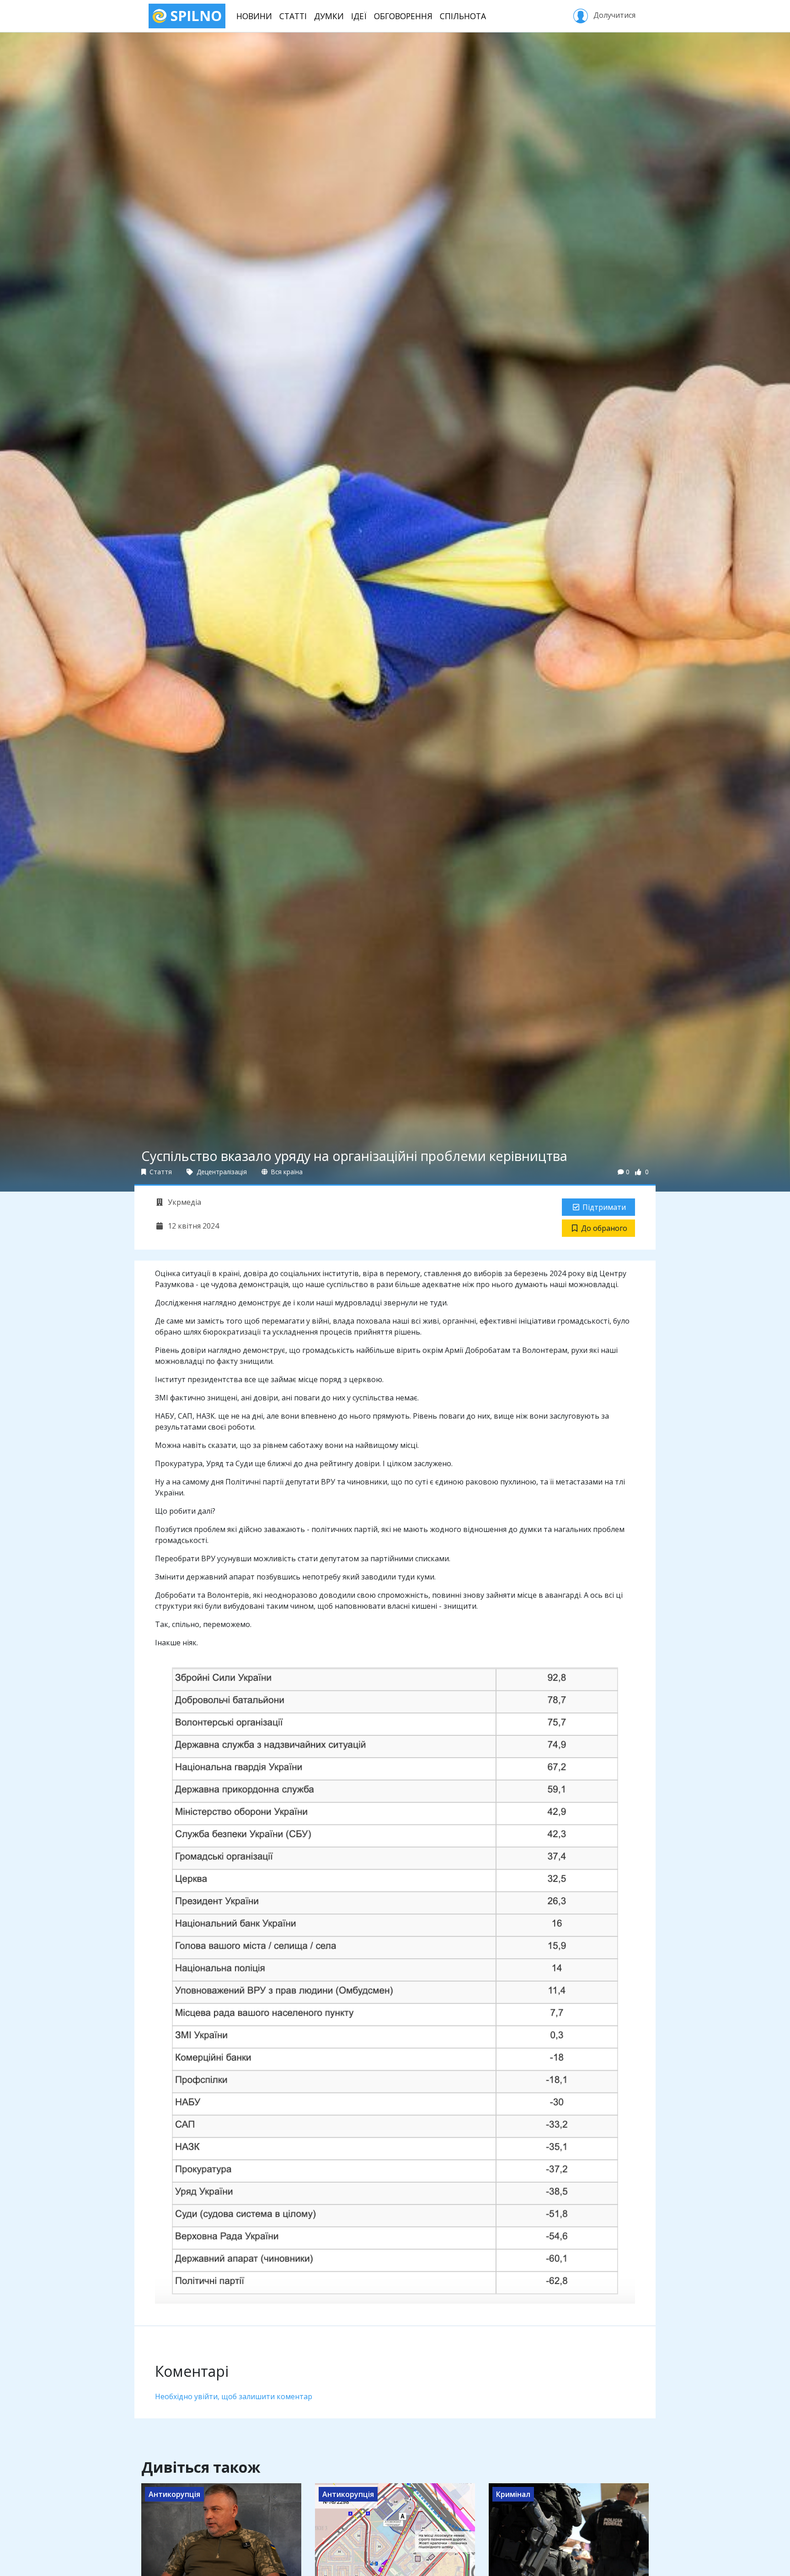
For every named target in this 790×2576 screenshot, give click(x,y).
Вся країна (286, 1172)
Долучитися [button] (614, 15)
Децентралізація (221, 1172)
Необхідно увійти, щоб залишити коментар (234, 2396)
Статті (293, 16)
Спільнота (463, 16)
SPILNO (194, 16)
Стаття (160, 1172)
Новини (254, 16)
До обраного (604, 1228)
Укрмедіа (184, 1202)
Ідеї (359, 16)
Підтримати (604, 1207)
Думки (329, 16)
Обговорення (403, 16)
